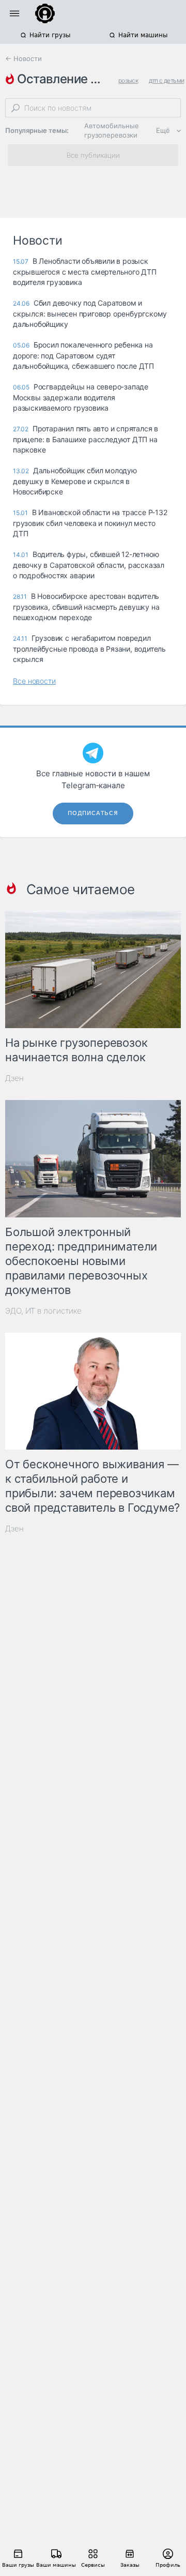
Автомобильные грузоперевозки (112, 130)
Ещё (163, 130)
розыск (128, 80)
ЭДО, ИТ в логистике (43, 1311)
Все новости (34, 681)
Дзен (14, 1078)
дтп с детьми (167, 80)
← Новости (24, 58)
